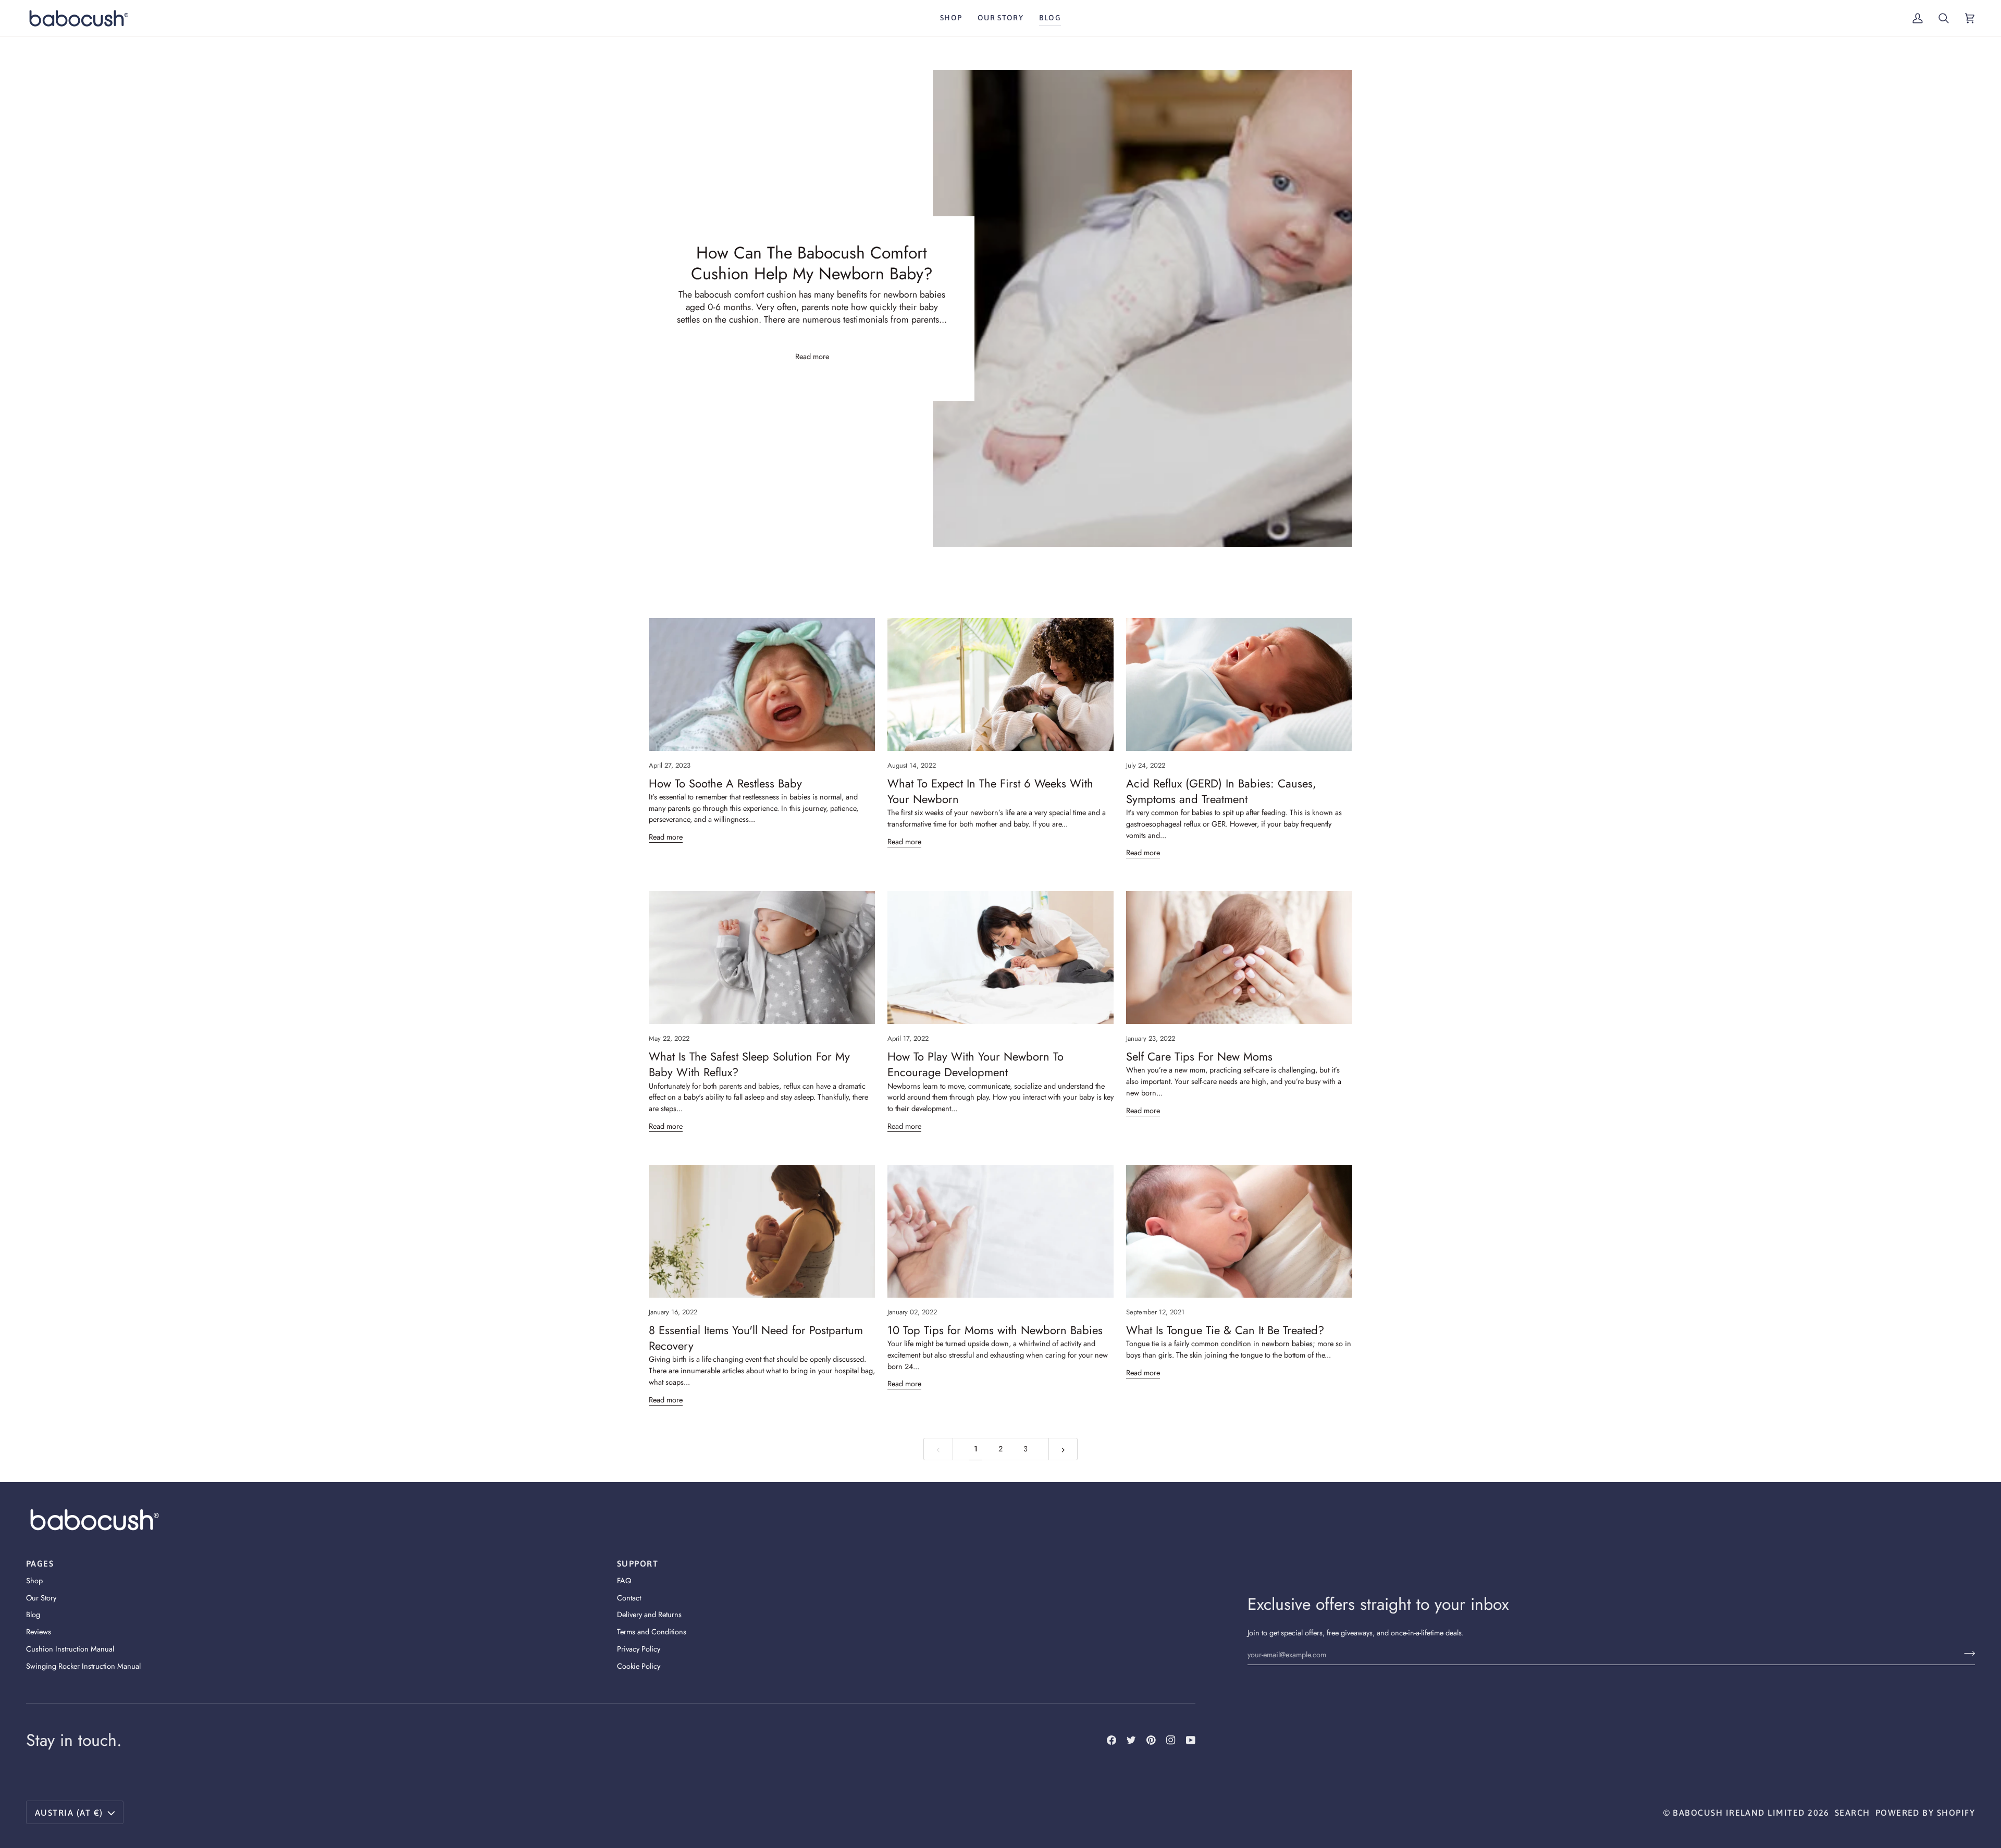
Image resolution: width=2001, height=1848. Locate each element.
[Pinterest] (1151, 1740)
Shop (34, 1580)
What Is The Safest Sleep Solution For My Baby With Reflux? (749, 1064)
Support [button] (638, 1563)
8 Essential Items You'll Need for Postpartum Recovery (756, 1338)
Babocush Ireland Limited (1739, 1813)
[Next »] (1063, 1449)
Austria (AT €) (69, 1813)
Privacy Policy (639, 1649)
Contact (629, 1598)
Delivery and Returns (649, 1614)
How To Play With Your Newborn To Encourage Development (975, 1064)
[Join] (1966, 1653)
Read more (812, 356)
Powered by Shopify (1925, 1813)
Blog (33, 1614)
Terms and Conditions (652, 1631)
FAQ (624, 1580)
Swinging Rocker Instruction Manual (83, 1666)
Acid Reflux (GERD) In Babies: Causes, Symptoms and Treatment (1221, 791)
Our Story (41, 1598)
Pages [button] (40, 1563)
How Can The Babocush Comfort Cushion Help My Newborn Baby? (812, 263)
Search (1852, 1813)
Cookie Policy (639, 1666)
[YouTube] (1191, 1740)
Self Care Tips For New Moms (1199, 1056)
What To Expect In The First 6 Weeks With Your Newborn (990, 791)
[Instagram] (1171, 1740)
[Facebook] (1111, 1740)
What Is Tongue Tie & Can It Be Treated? (1225, 1330)
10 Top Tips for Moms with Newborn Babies (995, 1330)
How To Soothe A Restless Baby (725, 783)
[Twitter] (1131, 1740)
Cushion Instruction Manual (70, 1649)
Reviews (39, 1631)
